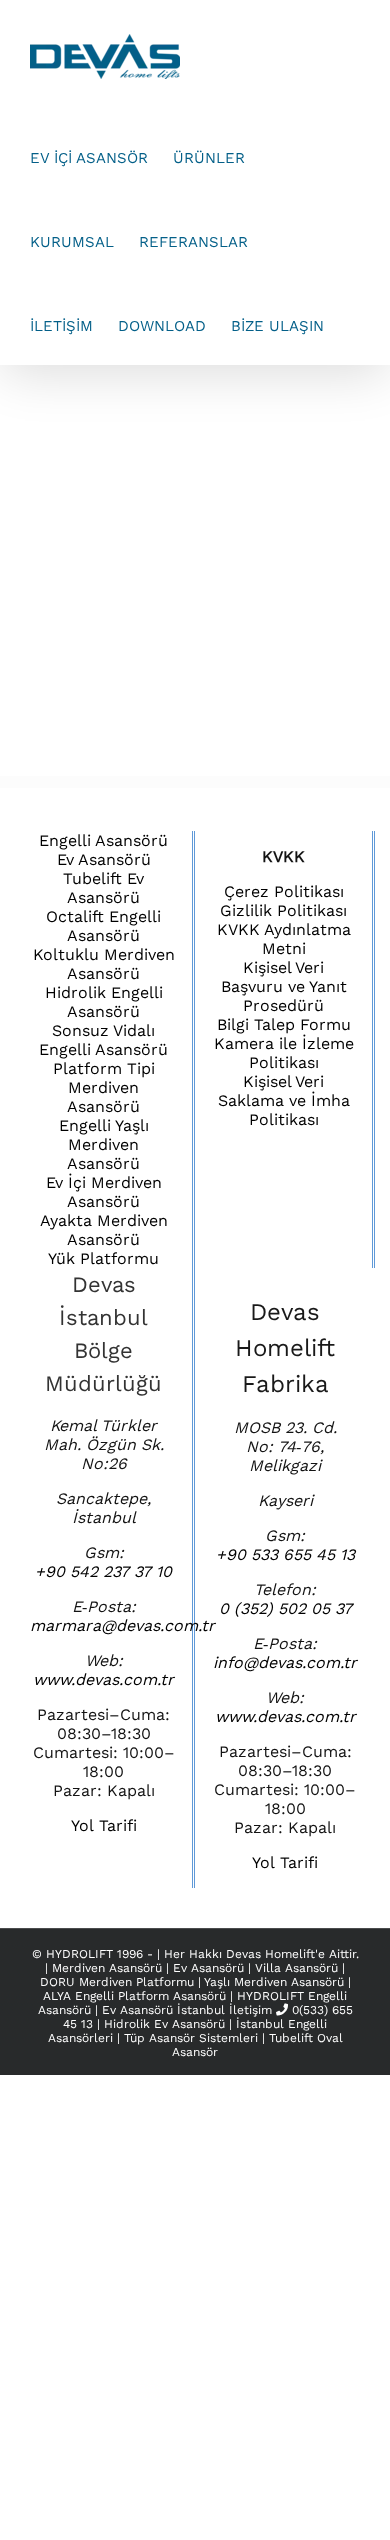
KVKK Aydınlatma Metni (284, 939)
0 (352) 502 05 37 (285, 1608)
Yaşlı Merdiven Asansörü (276, 1982)
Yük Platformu (103, 1258)
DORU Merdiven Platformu (119, 1982)
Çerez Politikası (284, 891)
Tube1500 (200, 455)
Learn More (260, 570)
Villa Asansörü (298, 1968)
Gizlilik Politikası (283, 910)
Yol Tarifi (104, 1825)
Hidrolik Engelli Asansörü (104, 1002)
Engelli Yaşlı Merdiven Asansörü (104, 1144)
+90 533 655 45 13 (285, 1554)
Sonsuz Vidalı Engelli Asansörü (103, 1040)
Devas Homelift (270, 1954)
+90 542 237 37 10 (103, 1571)
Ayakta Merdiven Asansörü (104, 1230)
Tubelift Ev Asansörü (103, 888)
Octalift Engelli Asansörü (103, 926)
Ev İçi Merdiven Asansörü (104, 1192)
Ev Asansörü (104, 859)
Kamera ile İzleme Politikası (284, 1053)
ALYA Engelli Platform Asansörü (136, 1996)
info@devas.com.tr (285, 1662)
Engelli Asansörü (103, 840)
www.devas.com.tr (103, 1679)
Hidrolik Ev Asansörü (164, 2024)
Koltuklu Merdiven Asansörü (104, 964)
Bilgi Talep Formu (284, 1024)
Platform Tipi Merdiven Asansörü (104, 1087)
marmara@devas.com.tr (122, 1625)
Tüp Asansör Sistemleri (191, 2038)
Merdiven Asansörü (109, 1968)
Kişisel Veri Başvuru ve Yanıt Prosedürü (284, 986)
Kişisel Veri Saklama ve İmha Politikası (284, 1100)
